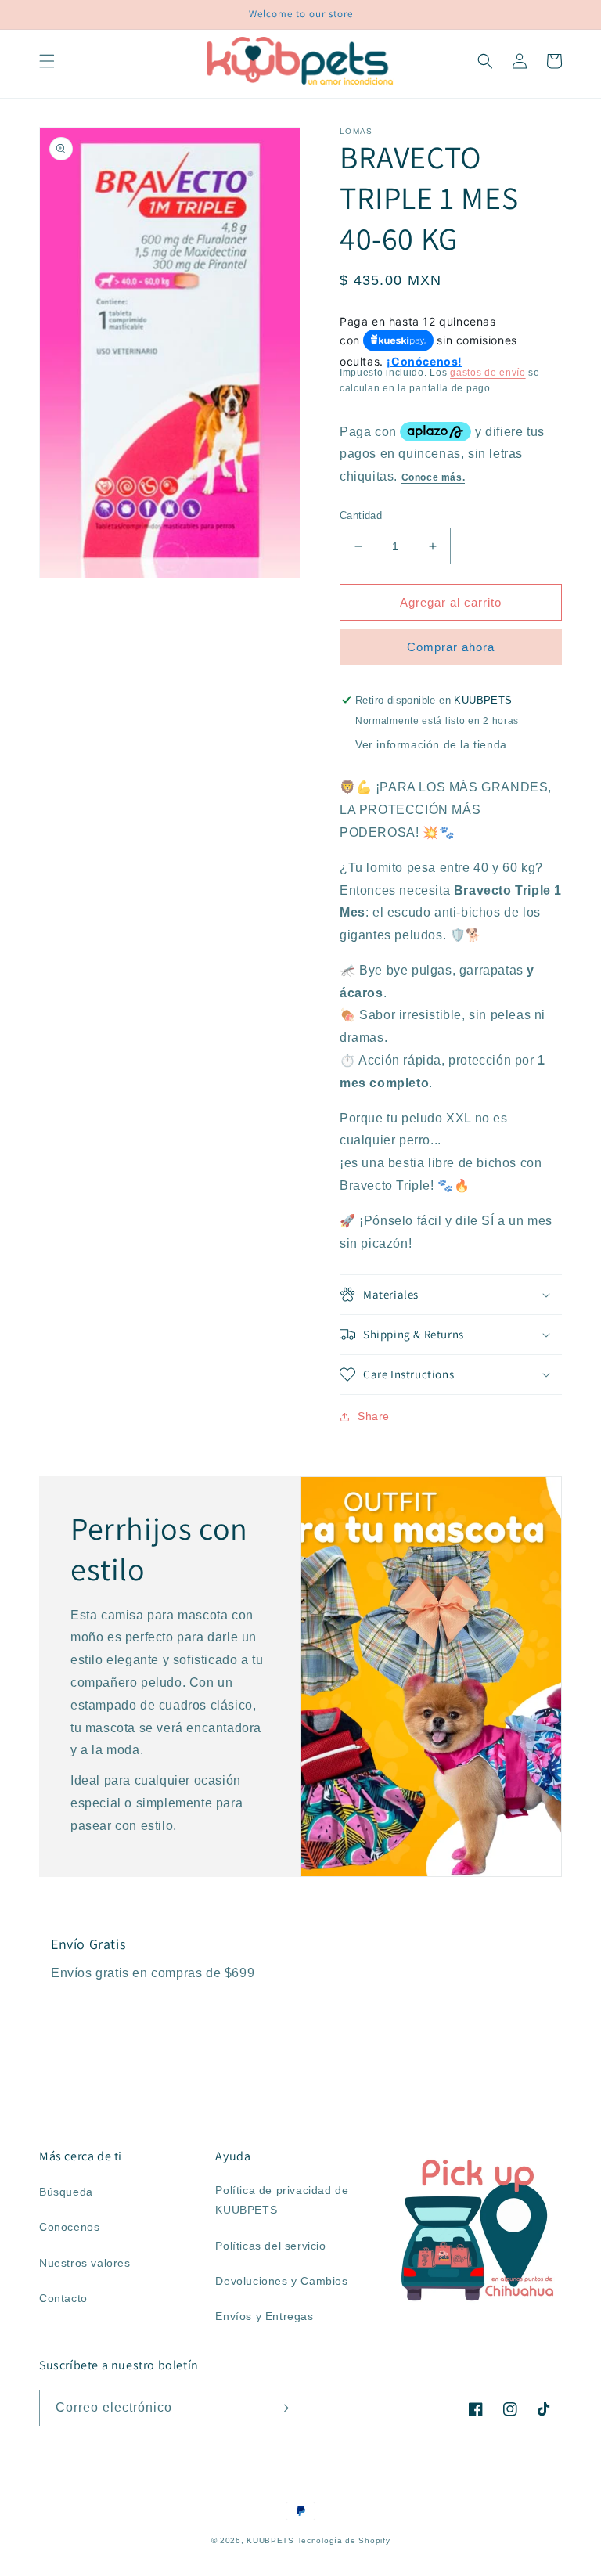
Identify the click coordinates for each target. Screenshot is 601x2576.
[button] (47, 61)
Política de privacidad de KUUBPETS (282, 2200)
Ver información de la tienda (431, 744)
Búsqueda (66, 2192)
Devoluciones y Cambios (281, 2281)
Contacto (63, 2298)
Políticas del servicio (270, 2246)
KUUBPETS (270, 2540)
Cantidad (361, 515)
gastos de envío (488, 373)
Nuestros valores (85, 2263)
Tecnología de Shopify (344, 2540)
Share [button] (374, 1416)
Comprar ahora (451, 647)
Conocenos (69, 2227)
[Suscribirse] (283, 2408)
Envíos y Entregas (264, 2316)
